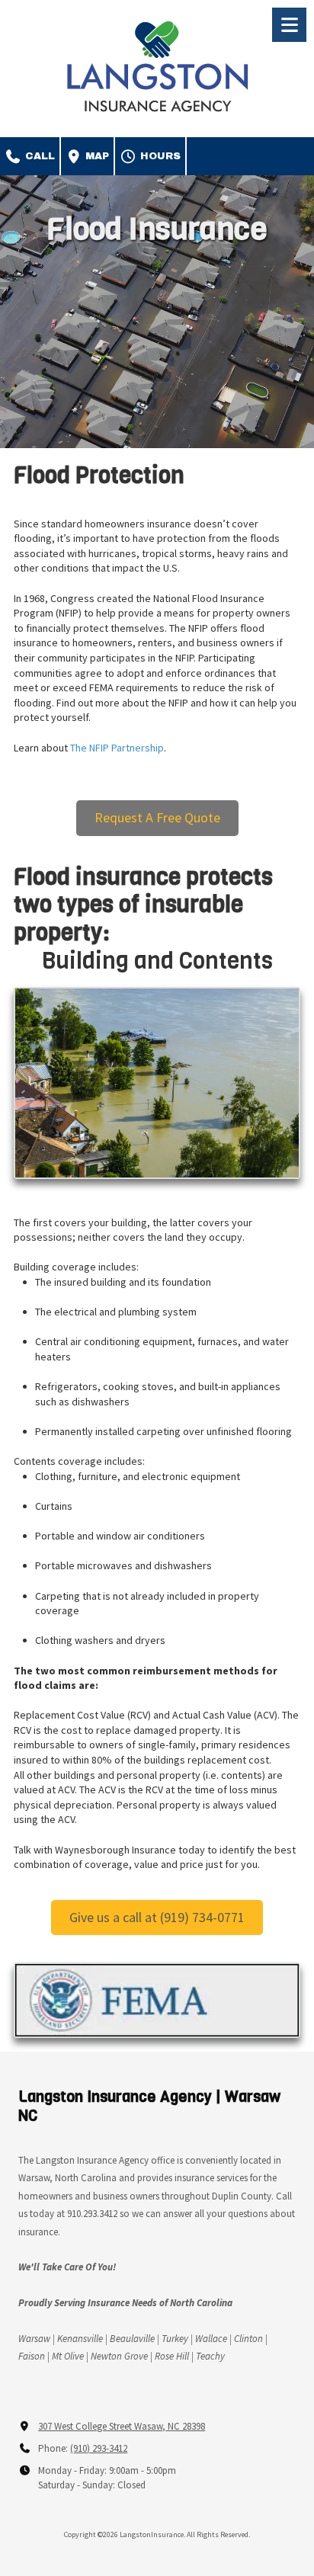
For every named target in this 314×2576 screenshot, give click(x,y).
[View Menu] (289, 25)
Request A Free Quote (157, 817)
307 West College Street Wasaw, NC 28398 (122, 2426)
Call (38, 156)
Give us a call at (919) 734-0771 (157, 1917)
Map (96, 156)
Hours (159, 156)
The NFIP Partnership (117, 748)
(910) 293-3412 (99, 2448)
